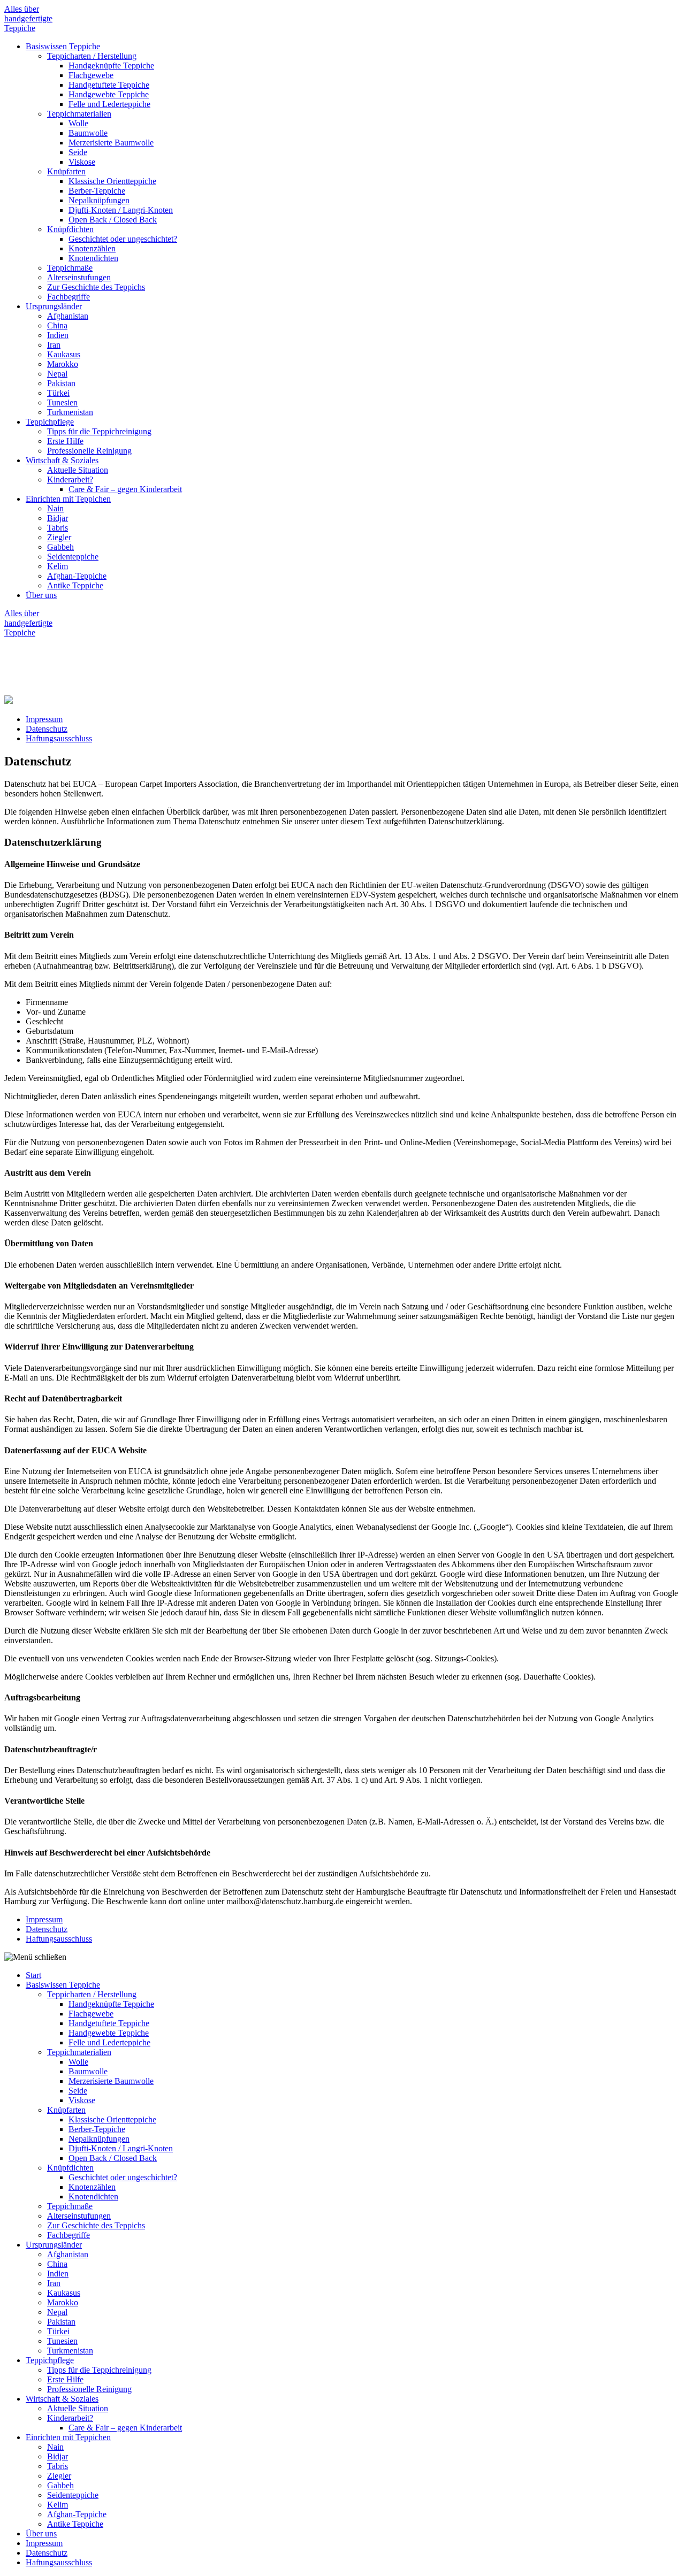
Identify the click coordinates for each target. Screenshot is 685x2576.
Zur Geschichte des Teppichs (96, 287)
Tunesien (62, 402)
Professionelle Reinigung (89, 451)
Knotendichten (93, 258)
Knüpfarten (66, 171)
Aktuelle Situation (78, 470)
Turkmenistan (70, 412)
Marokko (63, 364)
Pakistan (61, 383)
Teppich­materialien (79, 114)
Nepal (57, 374)
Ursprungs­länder (54, 306)
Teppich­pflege (50, 422)
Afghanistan (68, 316)
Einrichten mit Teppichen (68, 499)
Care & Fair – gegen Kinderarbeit (125, 489)
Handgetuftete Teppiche (109, 85)
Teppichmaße (70, 268)
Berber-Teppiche (97, 191)
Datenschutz (47, 729)
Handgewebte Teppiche (109, 94)
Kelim (58, 566)
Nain (55, 508)
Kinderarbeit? (70, 480)
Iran (54, 345)
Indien (58, 335)
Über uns (41, 595)
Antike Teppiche (75, 585)
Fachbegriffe (68, 297)
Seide (78, 152)
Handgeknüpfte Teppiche (111, 66)
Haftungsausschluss (59, 738)
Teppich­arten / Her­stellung (92, 56)
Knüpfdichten (70, 229)
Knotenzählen (92, 248)
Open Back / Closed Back (113, 220)
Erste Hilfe (65, 441)
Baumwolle (88, 133)
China (57, 325)
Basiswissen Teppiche (63, 46)
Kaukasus (64, 354)
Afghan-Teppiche (77, 576)
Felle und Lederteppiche (109, 104)
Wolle (78, 123)
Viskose (82, 162)
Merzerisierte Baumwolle (111, 143)
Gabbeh (60, 547)
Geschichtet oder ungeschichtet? (123, 239)
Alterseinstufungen (79, 277)
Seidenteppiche (73, 557)
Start (33, 1975)
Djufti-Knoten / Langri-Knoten (121, 210)
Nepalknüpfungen (99, 200)
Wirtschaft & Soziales (62, 460)
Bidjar (58, 518)
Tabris (58, 528)
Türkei (58, 393)
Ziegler (59, 537)
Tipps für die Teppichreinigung (99, 431)
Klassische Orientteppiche (112, 181)
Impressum (44, 719)
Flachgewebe (91, 75)
